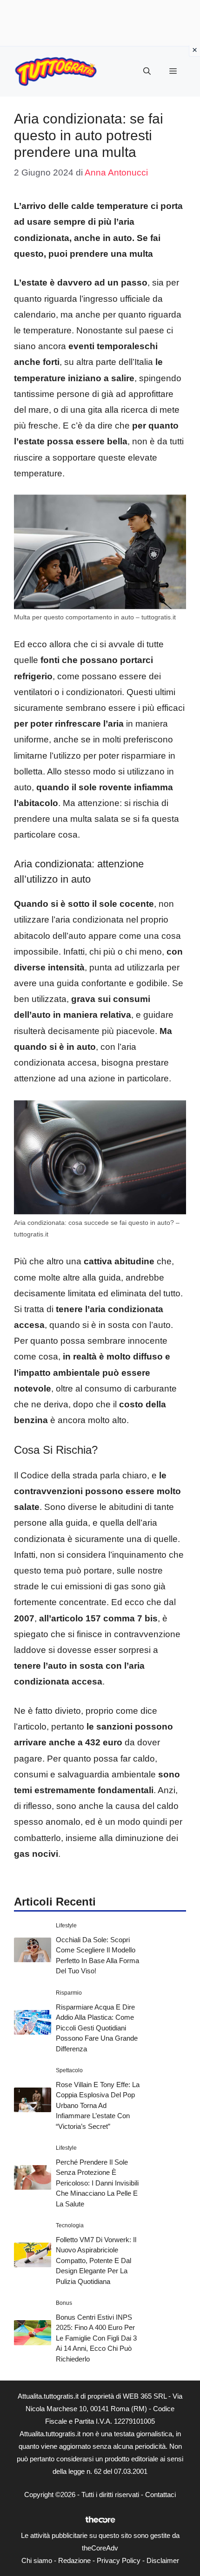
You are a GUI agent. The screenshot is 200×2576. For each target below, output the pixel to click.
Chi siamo (37, 2560)
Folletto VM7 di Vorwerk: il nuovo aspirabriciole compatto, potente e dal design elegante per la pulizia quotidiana (96, 2261)
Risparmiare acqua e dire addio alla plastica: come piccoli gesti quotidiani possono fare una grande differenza (97, 2028)
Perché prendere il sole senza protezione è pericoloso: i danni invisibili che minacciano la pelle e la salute (97, 2183)
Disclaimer (163, 2560)
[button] (147, 72)
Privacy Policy (119, 2560)
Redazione (74, 2560)
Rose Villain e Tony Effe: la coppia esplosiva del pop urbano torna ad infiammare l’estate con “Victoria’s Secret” (98, 2105)
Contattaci (160, 2495)
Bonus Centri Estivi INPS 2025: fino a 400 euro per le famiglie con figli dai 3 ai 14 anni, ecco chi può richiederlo (96, 2338)
